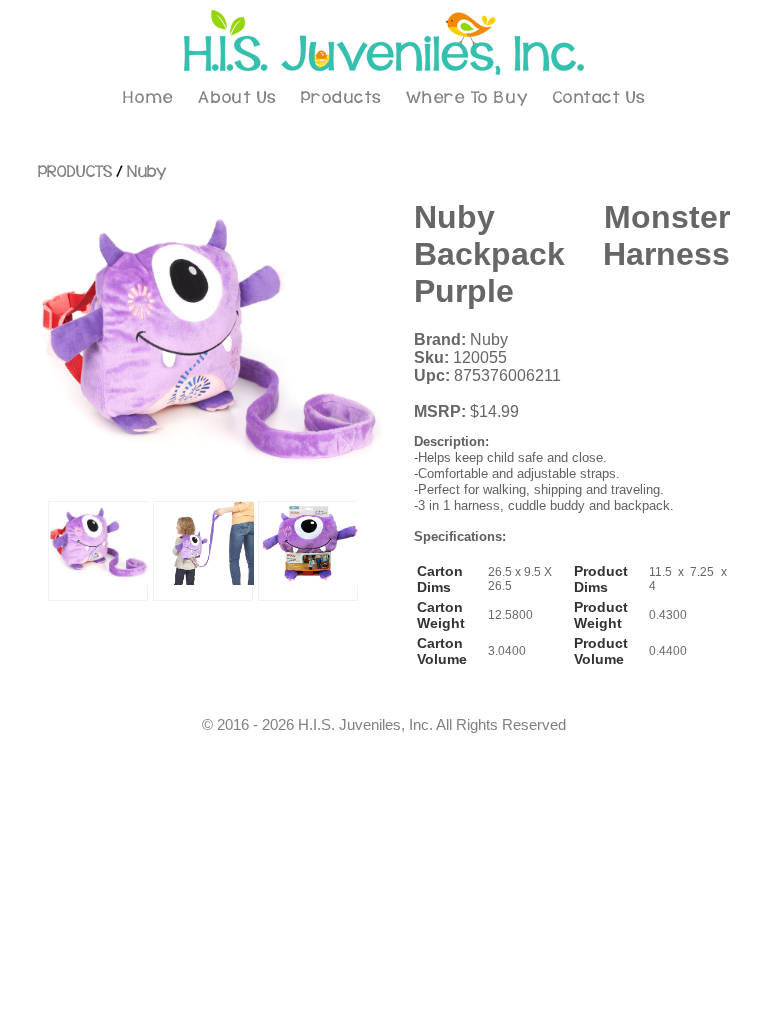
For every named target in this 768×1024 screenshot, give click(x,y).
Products (341, 98)
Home (148, 98)
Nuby (146, 172)
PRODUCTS (75, 172)
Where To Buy (467, 98)
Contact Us (599, 98)
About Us (237, 98)
